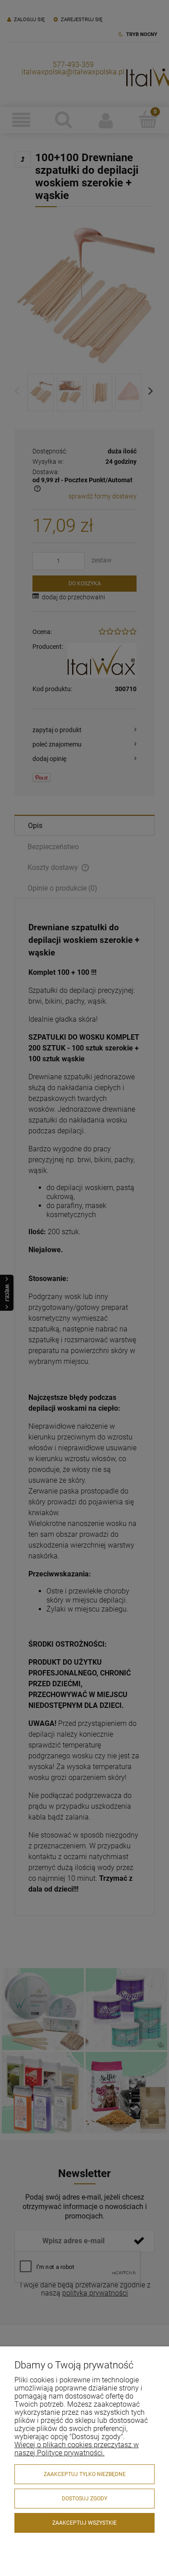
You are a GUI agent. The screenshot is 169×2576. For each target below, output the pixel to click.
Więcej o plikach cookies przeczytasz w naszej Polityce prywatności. (77, 2449)
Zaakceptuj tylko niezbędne (85, 2474)
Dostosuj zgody (84, 2499)
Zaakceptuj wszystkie (84, 2523)
